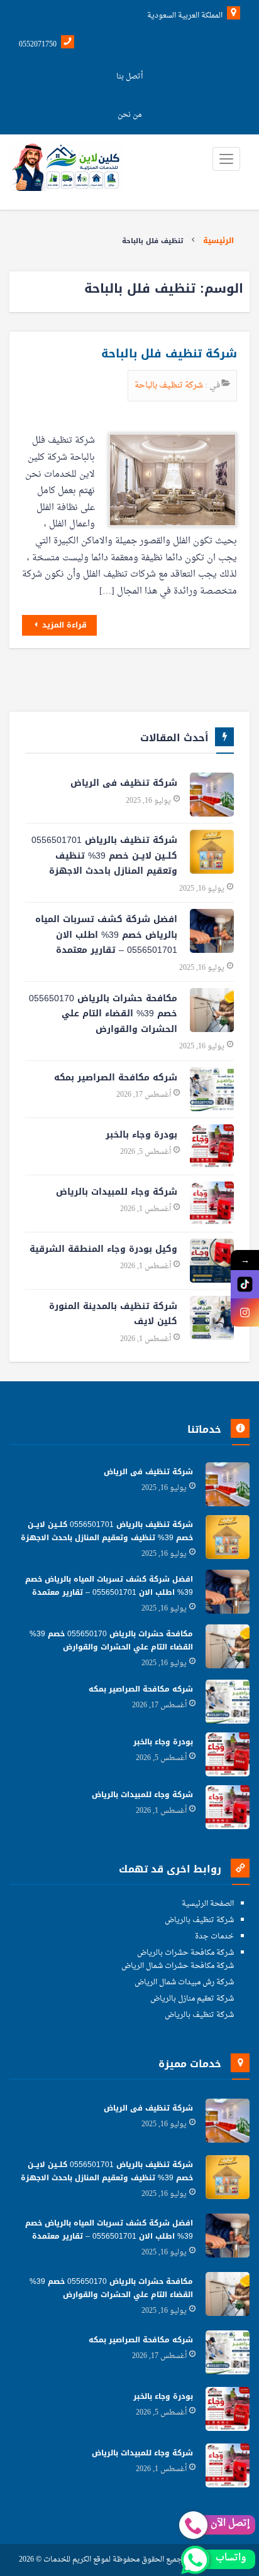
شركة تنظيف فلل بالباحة (169, 354)
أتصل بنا (129, 77)
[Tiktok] (245, 1284)
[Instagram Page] (245, 1312)
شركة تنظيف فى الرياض (124, 783)
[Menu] (226, 159)
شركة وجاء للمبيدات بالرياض (117, 1192)
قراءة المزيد (63, 625)
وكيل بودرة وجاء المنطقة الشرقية (103, 1249)
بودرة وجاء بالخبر (141, 1135)
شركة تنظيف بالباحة (170, 385)
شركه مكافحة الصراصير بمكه (116, 1078)
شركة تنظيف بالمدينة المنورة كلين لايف (113, 1314)
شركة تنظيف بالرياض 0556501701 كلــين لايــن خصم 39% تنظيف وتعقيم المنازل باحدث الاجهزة (104, 856)
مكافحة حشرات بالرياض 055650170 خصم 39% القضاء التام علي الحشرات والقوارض (103, 1014)
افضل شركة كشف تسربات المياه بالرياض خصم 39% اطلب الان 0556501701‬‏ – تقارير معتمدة (106, 935)
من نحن (129, 115)
